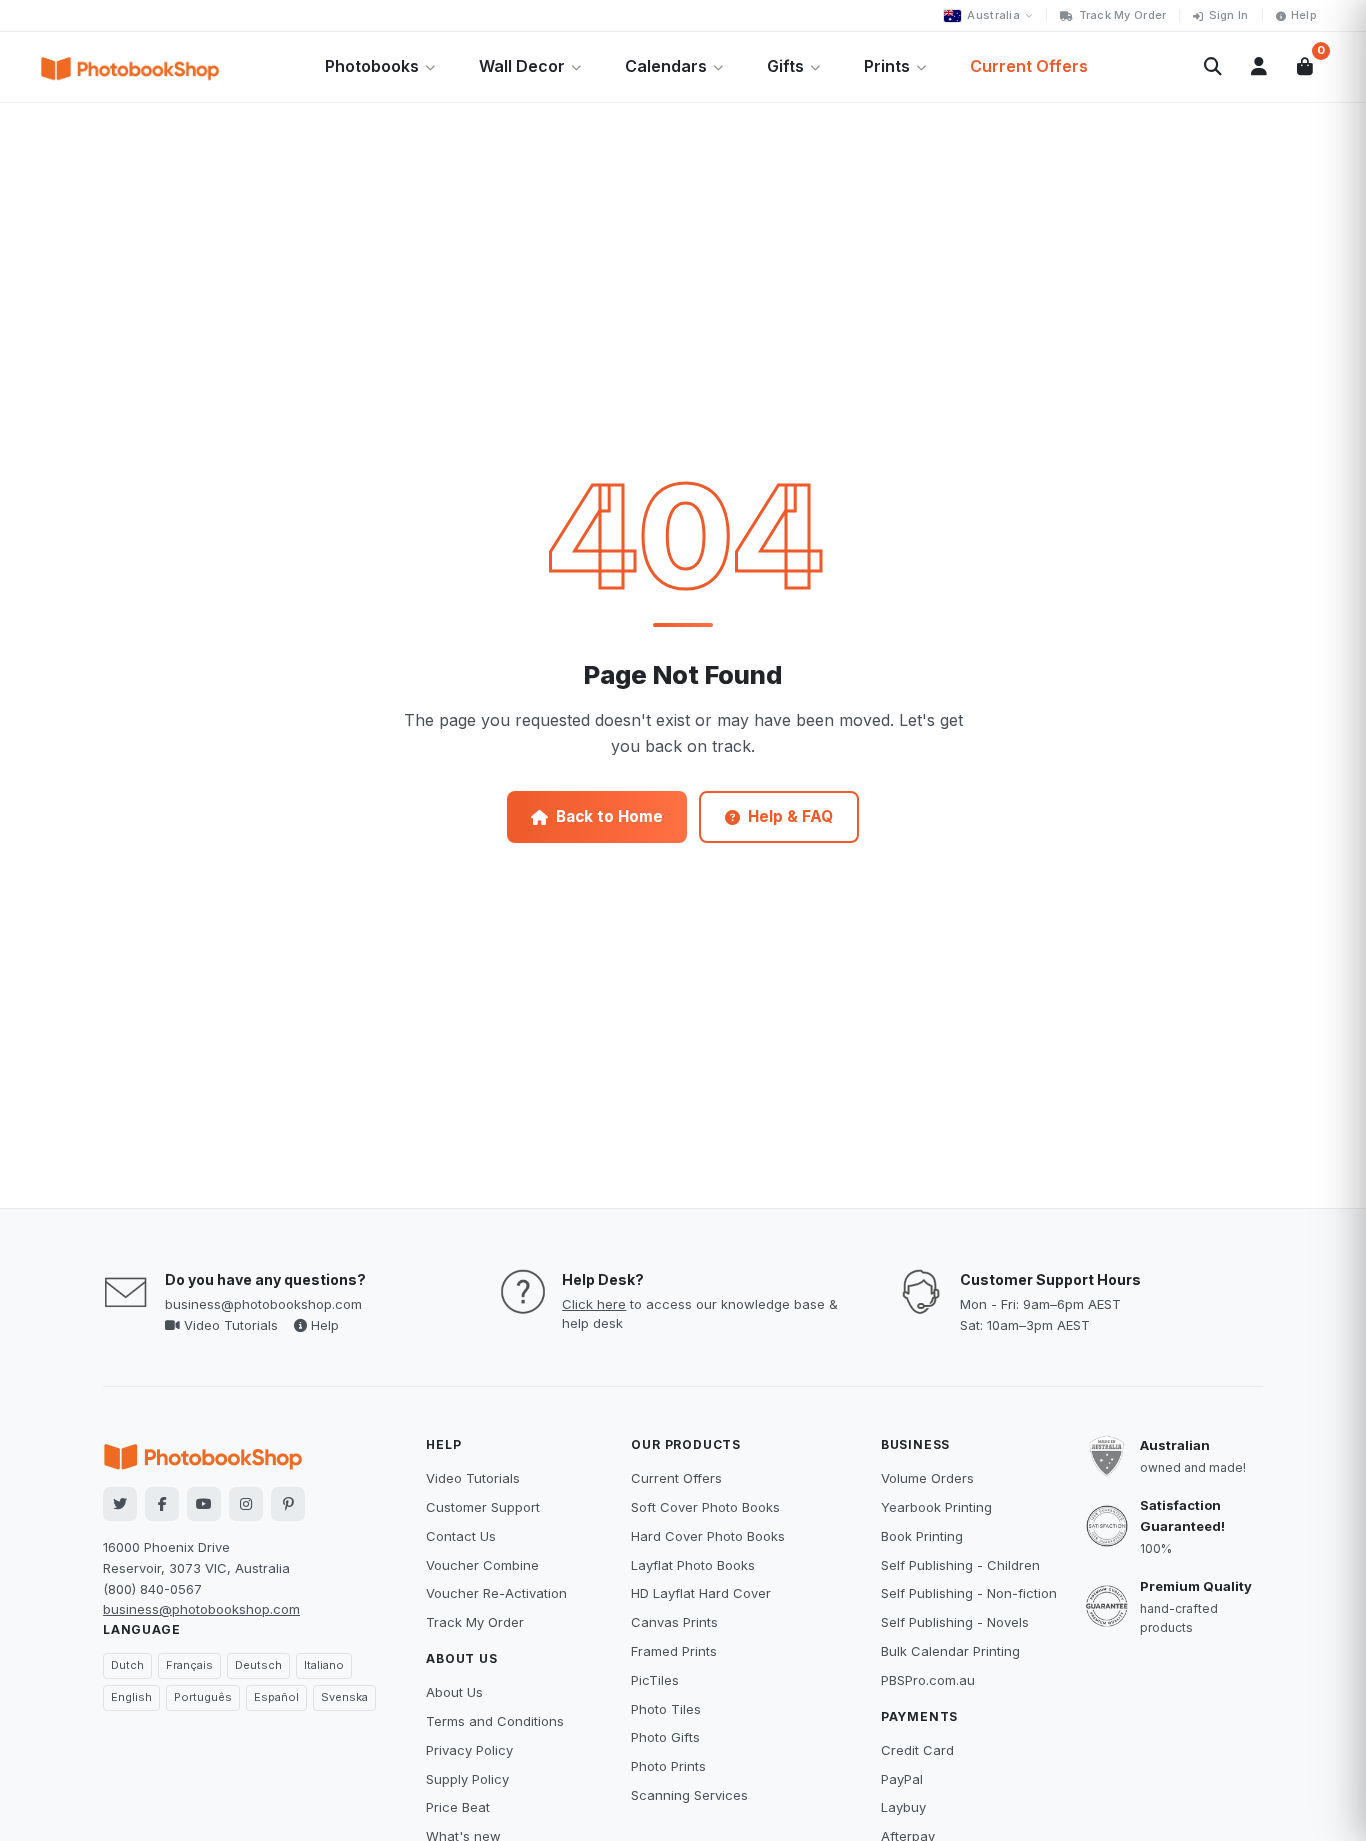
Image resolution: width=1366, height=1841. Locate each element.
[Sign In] (1259, 67)
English (131, 1697)
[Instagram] (246, 1504)
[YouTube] (204, 1504)
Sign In (1229, 15)
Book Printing (922, 1536)
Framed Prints (674, 1651)
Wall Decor (522, 66)
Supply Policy (467, 1779)
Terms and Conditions (495, 1721)
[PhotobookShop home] (130, 67)
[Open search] (1213, 67)
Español (276, 1697)
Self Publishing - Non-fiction (969, 1593)
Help (1304, 15)
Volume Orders (927, 1478)
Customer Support (483, 1507)
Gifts (785, 66)
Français (189, 1665)
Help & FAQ (790, 816)
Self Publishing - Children (960, 1565)
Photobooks (372, 66)
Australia (993, 15)
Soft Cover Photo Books (705, 1507)
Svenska (344, 1697)
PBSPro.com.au (928, 1680)
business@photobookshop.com (263, 1304)
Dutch (127, 1665)
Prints (887, 66)
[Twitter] (120, 1504)
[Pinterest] (288, 1504)
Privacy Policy (469, 1750)
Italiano (324, 1665)
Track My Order (1123, 15)
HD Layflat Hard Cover (701, 1593)
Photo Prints (668, 1766)
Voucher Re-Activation (496, 1593)
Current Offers (1029, 66)
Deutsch (258, 1665)
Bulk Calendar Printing (950, 1651)
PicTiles (655, 1680)
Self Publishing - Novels (955, 1622)
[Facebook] (162, 1504)
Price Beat (458, 1807)
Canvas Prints (674, 1622)
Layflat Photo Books (693, 1565)
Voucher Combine (482, 1565)
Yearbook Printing (936, 1507)
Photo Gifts (665, 1737)
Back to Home (609, 816)
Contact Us (461, 1536)
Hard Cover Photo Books (708, 1536)
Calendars (666, 66)
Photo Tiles (666, 1709)
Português (203, 1697)
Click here (594, 1304)
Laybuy (903, 1807)
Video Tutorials (229, 1325)
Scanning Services (689, 1795)
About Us (454, 1692)
